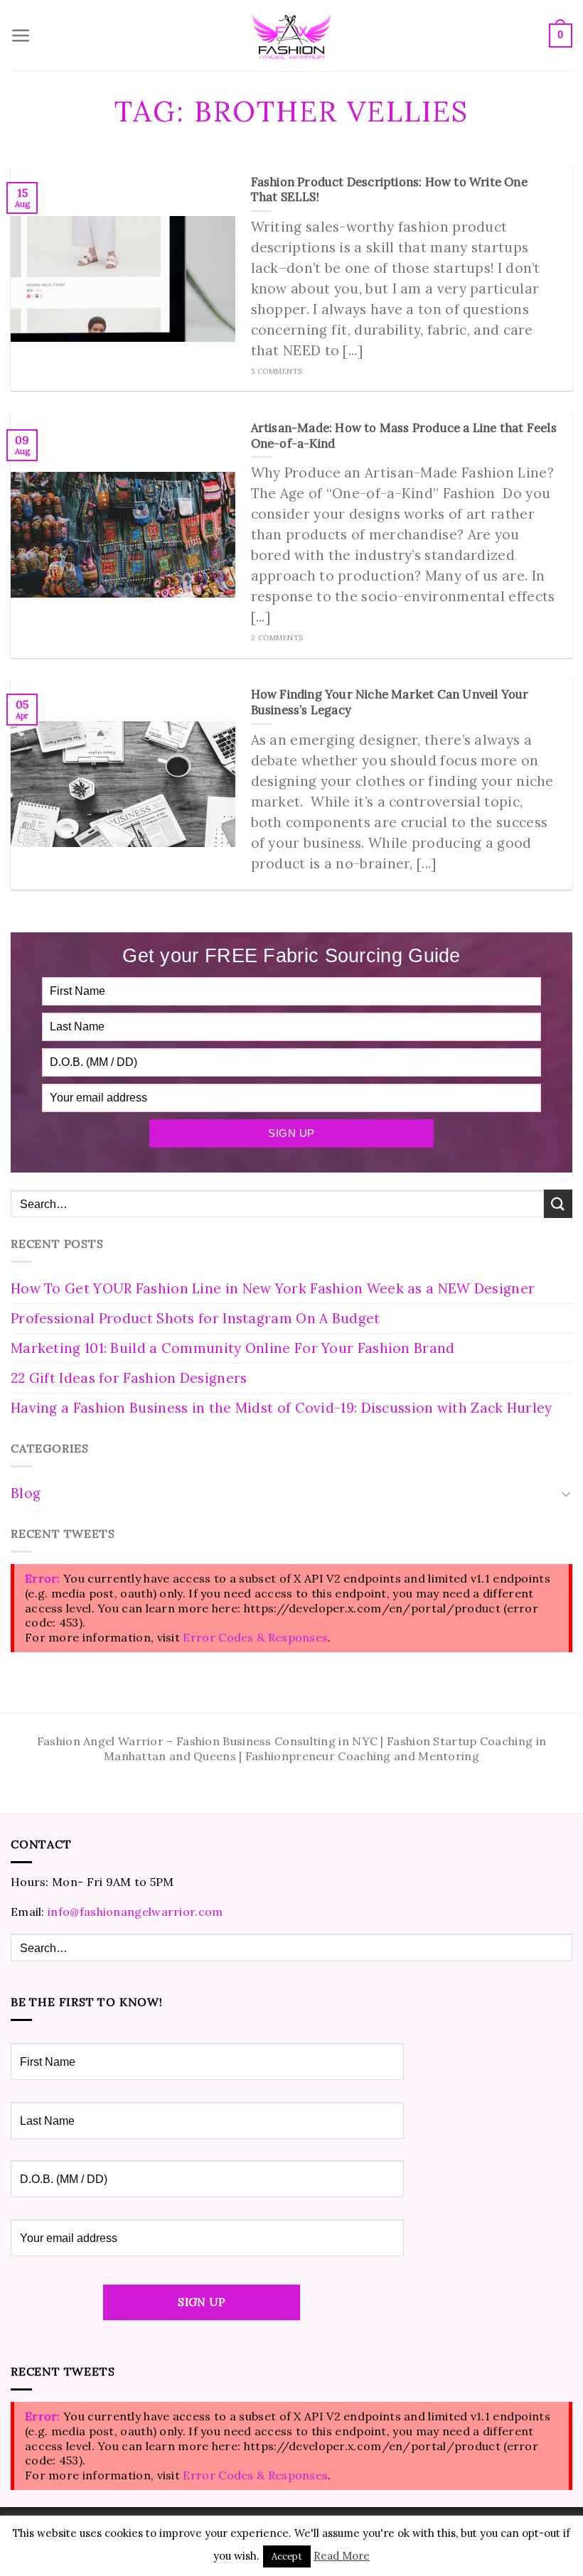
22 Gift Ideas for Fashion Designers (129, 1378)
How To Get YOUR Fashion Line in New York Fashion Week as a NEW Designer (273, 1288)
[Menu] (21, 36)
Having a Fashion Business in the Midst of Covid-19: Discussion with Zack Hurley (282, 1408)
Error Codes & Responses (255, 1637)
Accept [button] (287, 2556)
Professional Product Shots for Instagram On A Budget (196, 1318)
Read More (342, 2556)
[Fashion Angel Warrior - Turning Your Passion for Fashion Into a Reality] (291, 36)
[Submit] (558, 1203)
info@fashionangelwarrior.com (135, 1912)
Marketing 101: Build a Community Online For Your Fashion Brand (233, 1348)
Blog (26, 1493)
